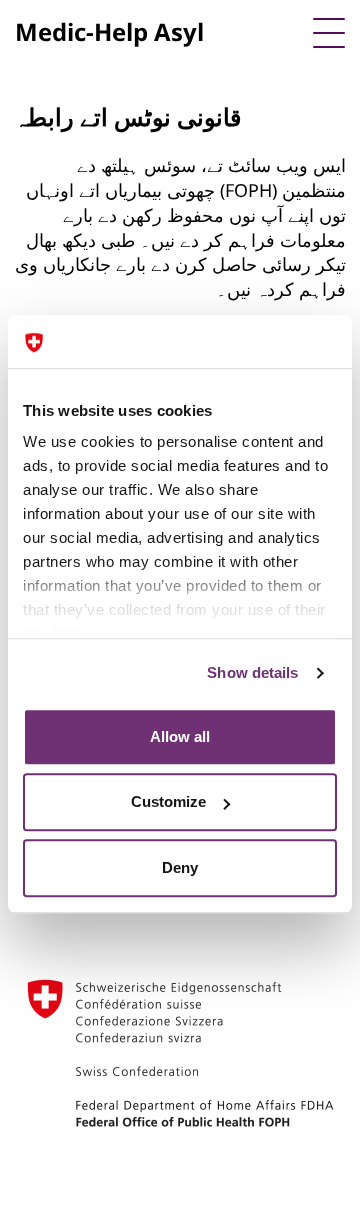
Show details (252, 672)
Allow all (180, 736)
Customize (168, 801)
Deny (180, 867)
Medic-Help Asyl (109, 31)
